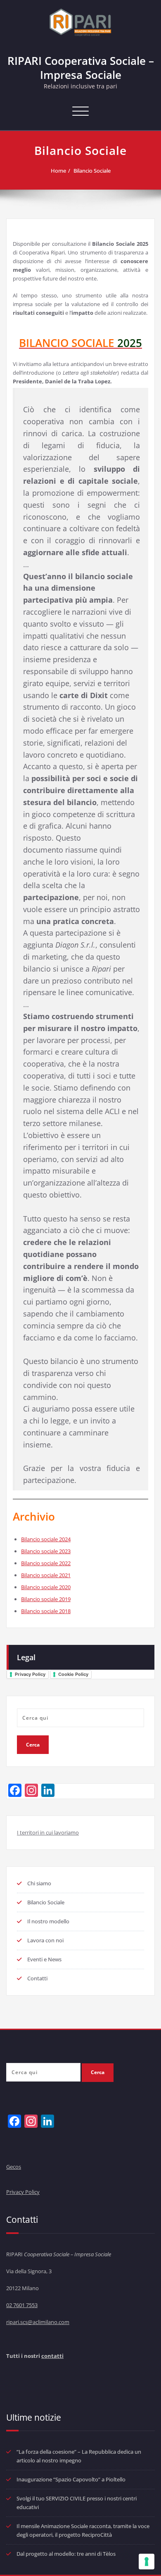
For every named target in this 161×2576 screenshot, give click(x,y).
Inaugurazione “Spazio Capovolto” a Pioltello (71, 2479)
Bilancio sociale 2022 (46, 1563)
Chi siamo (39, 1883)
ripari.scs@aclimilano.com (38, 2322)
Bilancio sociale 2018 (46, 1611)
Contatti (37, 1978)
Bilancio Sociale (92, 171)
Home (58, 171)
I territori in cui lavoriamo (48, 1832)
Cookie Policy (73, 1674)
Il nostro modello (48, 1921)
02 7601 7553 (22, 2305)
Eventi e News (44, 1959)
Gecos (14, 2167)
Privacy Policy (30, 1674)
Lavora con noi (45, 1940)
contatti (52, 2356)
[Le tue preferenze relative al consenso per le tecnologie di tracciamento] (147, 2562)
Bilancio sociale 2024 (46, 1539)
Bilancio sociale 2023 (46, 1551)
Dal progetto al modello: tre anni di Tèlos (66, 2554)
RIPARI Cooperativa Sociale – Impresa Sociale (81, 68)
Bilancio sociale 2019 (46, 1599)
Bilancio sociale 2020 (46, 1587)
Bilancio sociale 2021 (46, 1575)
